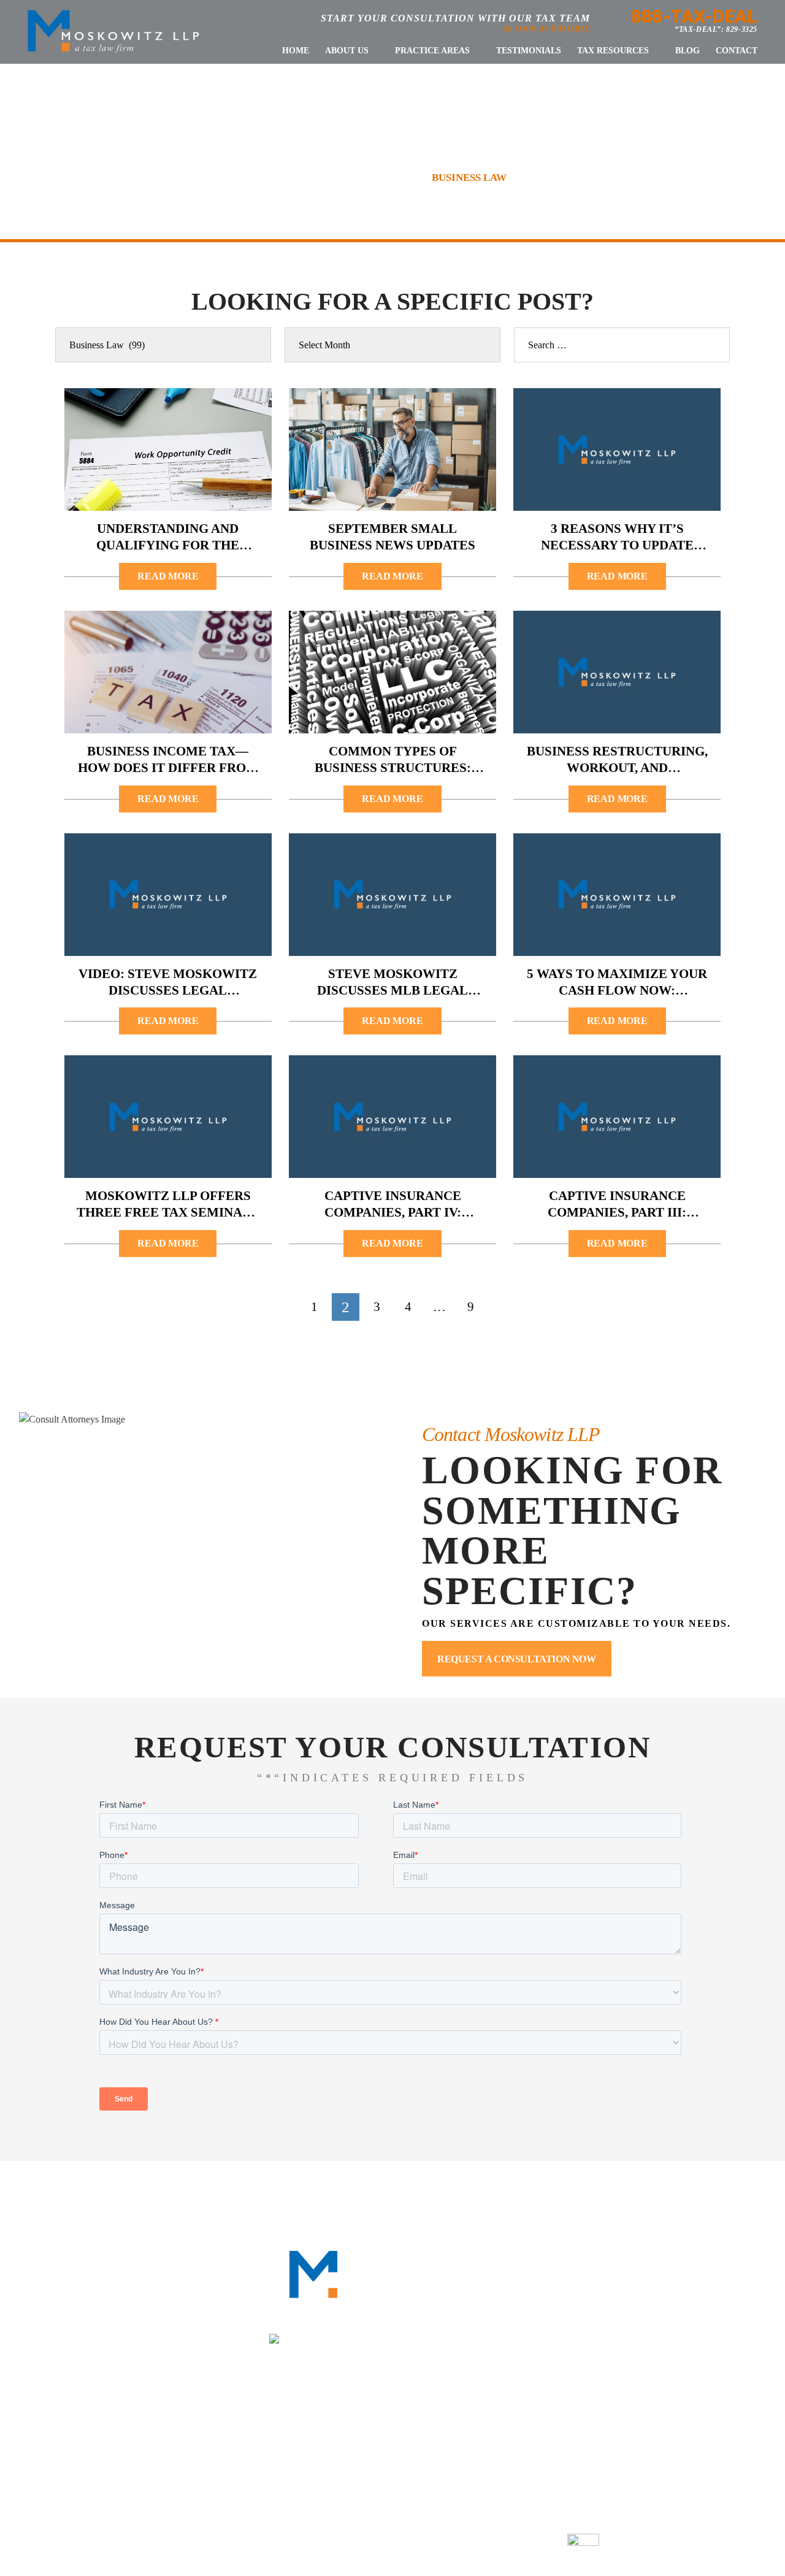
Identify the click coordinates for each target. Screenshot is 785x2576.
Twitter (669, 2316)
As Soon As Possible (546, 29)
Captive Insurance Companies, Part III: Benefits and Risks (617, 1205)
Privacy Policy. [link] (523, 2543)
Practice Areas (432, 51)
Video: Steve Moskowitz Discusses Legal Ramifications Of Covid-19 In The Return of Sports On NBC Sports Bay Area (168, 983)
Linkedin (632, 2316)
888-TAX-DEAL (694, 16)
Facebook (595, 2316)
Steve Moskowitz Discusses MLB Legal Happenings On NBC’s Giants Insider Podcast (393, 983)
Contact (737, 51)
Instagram (707, 2316)
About (187, 2196)
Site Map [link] (464, 2543)
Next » (509, 1307)
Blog (687, 51)
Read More (168, 576)
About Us (347, 51)
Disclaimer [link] (414, 2543)
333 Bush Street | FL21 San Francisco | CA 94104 (135, 2437)
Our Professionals (281, 2196)
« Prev (275, 1307)
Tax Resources (613, 51)
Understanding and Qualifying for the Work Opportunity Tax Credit (168, 537)
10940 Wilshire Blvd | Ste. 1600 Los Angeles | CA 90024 (403, 2437)
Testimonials (529, 51)
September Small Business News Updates (392, 537)
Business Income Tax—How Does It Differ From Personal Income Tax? (168, 760)
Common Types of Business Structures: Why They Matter (393, 760)
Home (296, 51)
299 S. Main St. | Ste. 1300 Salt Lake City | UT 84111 (672, 2437)
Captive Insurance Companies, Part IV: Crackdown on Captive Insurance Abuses (392, 1205)
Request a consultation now (517, 1659)
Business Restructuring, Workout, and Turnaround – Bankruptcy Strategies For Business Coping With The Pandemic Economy (617, 760)
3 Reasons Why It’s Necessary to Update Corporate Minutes (617, 537)
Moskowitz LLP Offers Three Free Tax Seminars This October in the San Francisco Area (168, 1205)
